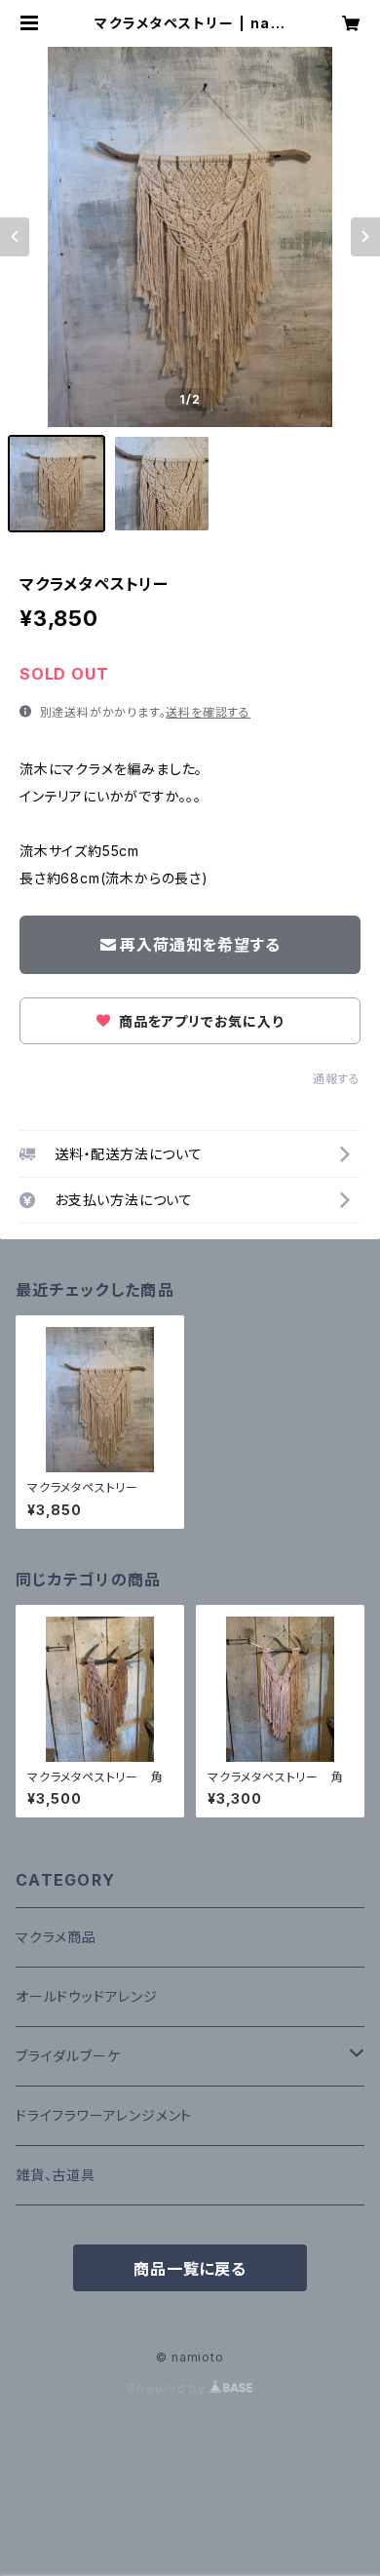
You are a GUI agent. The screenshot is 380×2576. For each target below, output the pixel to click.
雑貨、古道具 (56, 2175)
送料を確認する (208, 712)
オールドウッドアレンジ (87, 1996)
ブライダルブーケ (68, 2056)
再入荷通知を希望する (200, 945)
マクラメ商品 (56, 1937)
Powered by (169, 2388)
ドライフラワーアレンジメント (104, 2115)
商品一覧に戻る (190, 2269)
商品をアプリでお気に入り (199, 1021)
